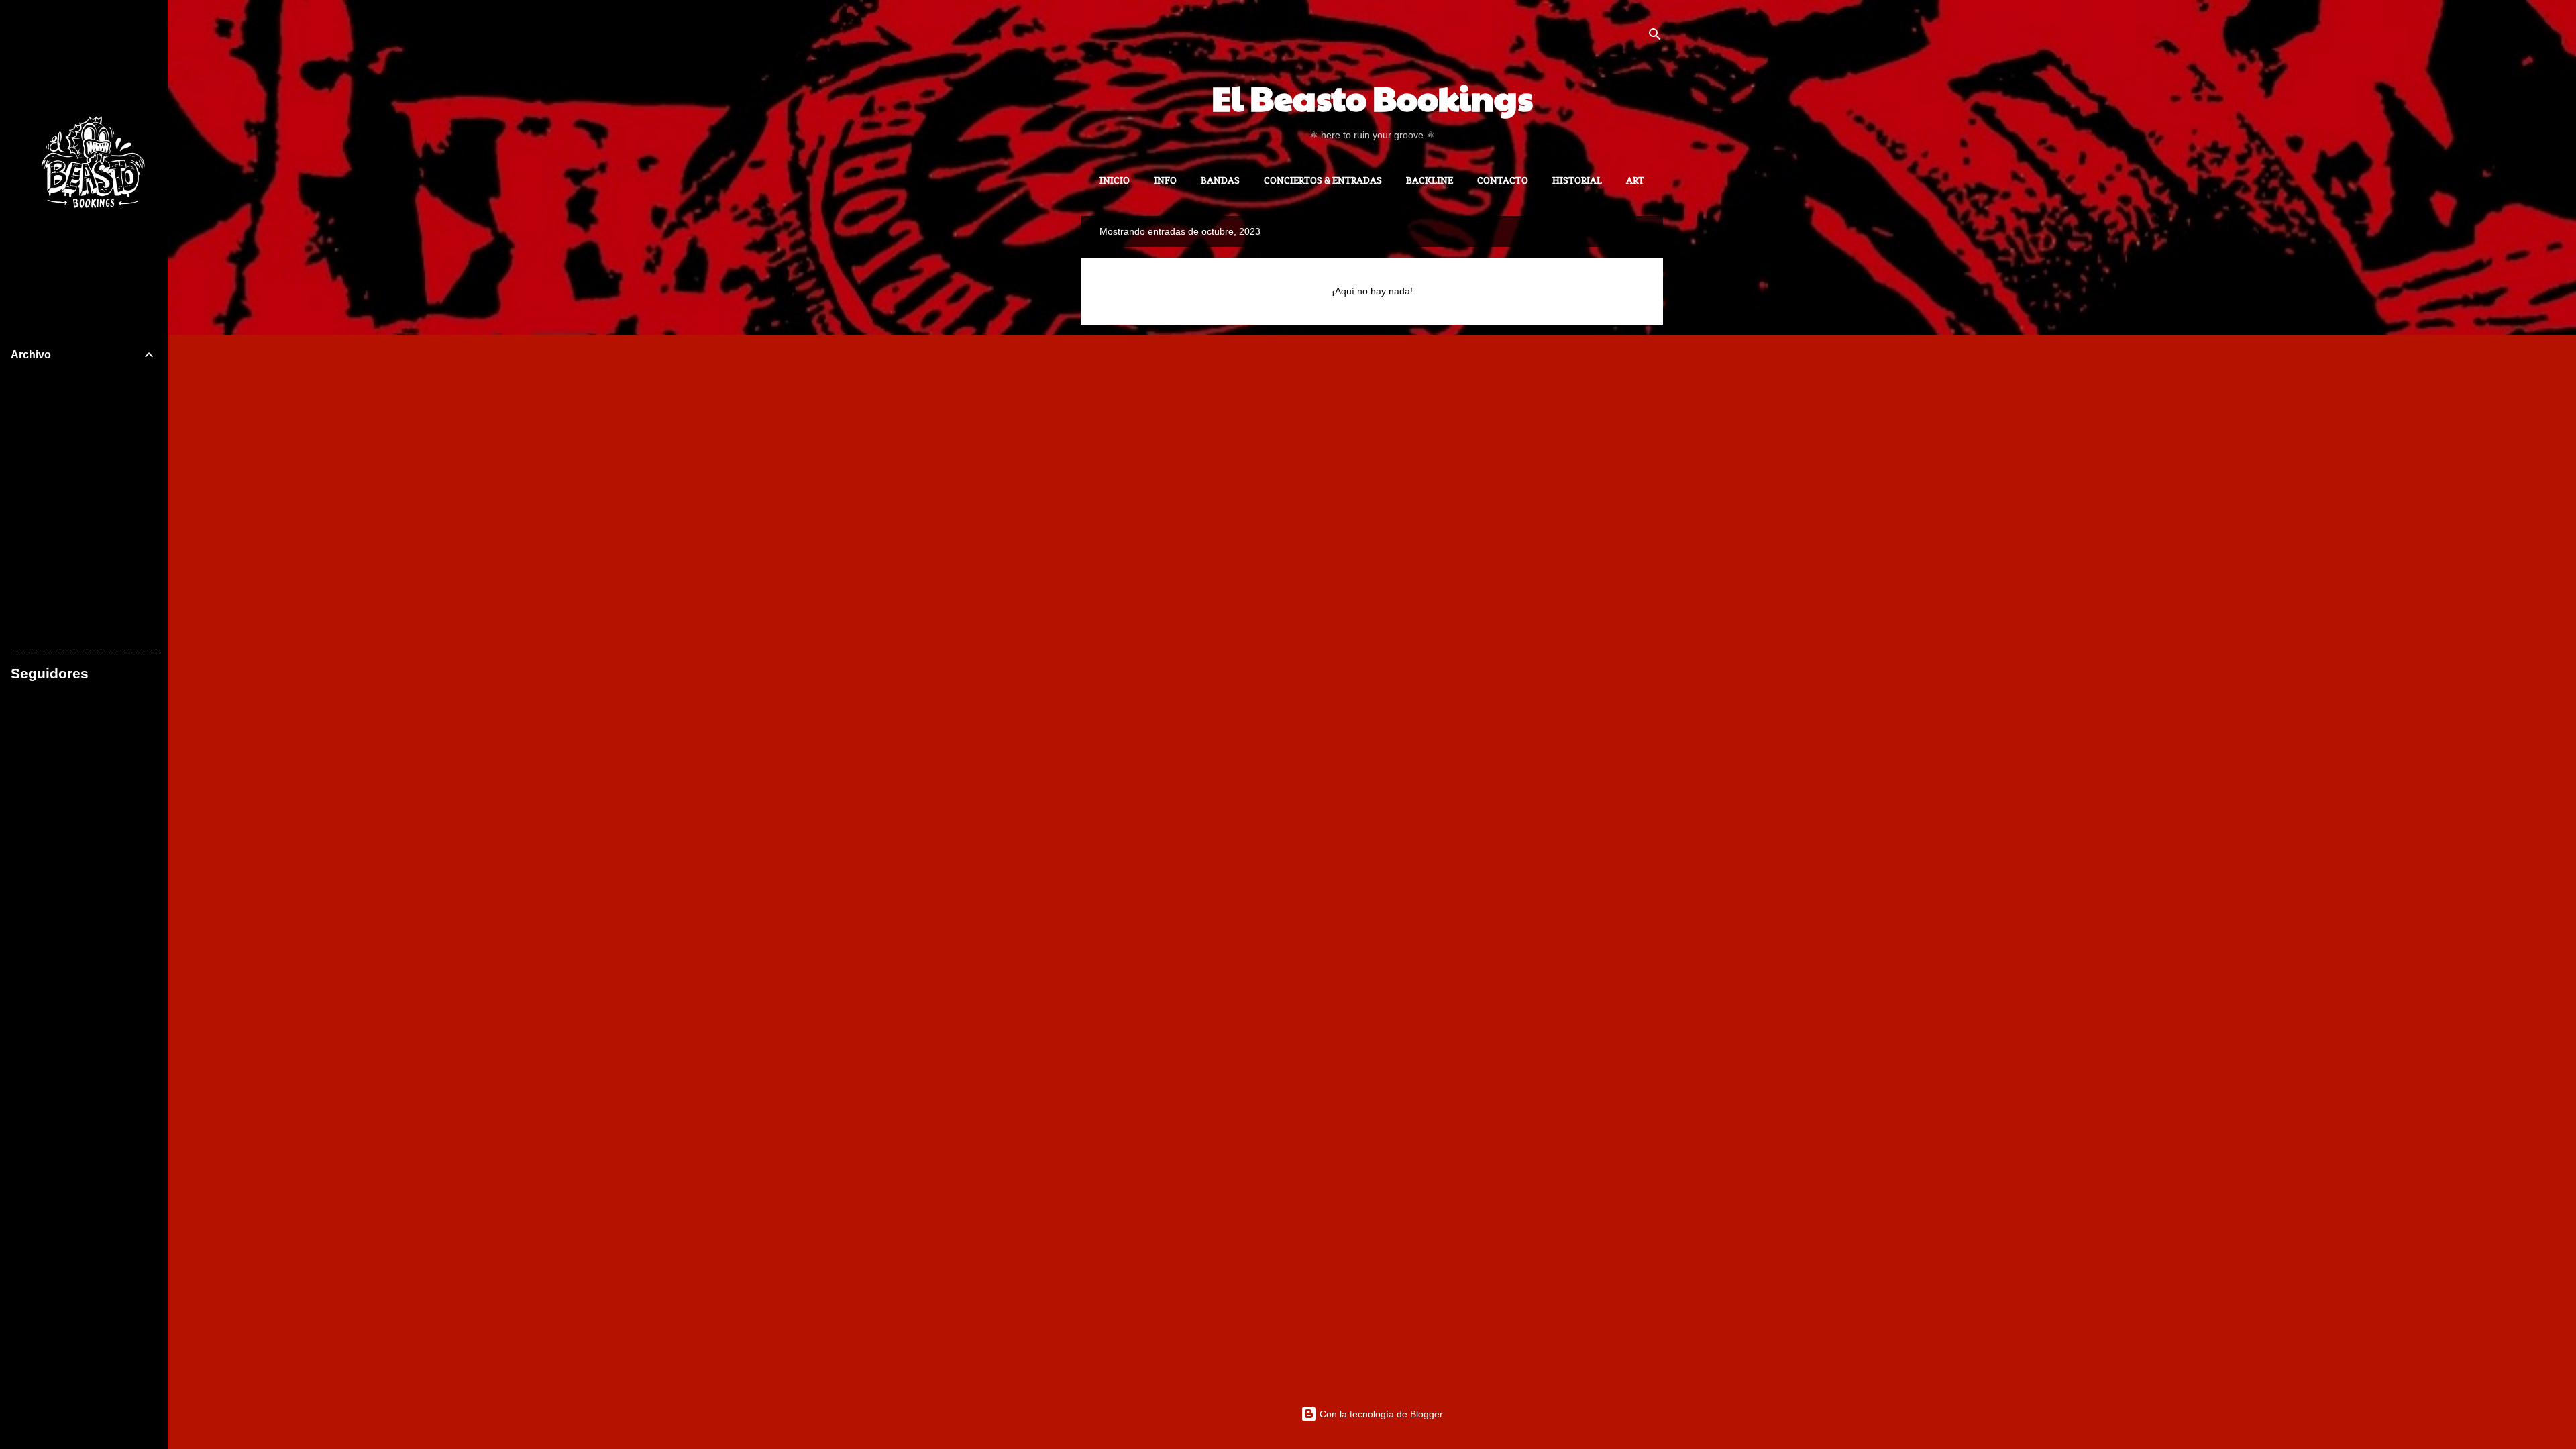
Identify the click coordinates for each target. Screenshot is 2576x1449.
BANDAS (1220, 180)
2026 (23, 381)
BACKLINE (1430, 180)
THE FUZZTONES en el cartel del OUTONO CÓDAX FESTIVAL (91, 485)
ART (1635, 180)
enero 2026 (49, 636)
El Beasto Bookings (1372, 97)
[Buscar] (1655, 37)
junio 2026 (47, 567)
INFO (1165, 180)
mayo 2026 (48, 590)
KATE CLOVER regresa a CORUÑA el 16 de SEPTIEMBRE (94, 532)
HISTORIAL (1577, 180)
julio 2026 (45, 404)
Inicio (1115, 180)
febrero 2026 (52, 613)
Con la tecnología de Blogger (1380, 1414)
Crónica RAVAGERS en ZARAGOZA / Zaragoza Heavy (90, 438)
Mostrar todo (1605, 231)
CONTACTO (1503, 180)
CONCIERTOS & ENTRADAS (1323, 180)
